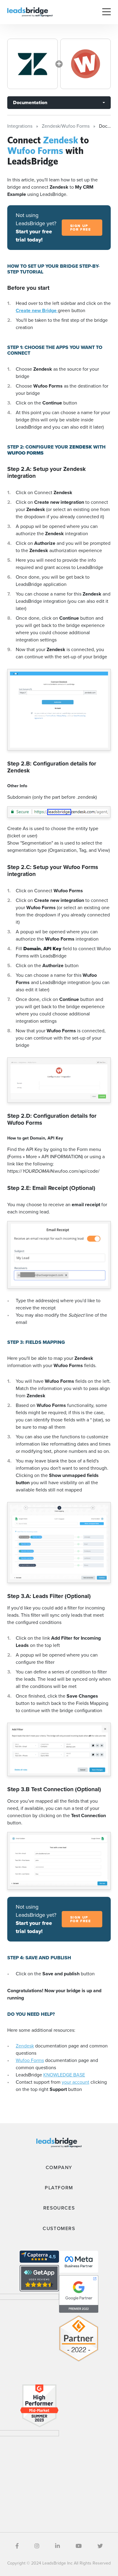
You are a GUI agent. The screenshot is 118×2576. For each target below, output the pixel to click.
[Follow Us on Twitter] (100, 2546)
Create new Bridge (37, 310)
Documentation (30, 102)
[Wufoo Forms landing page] (85, 64)
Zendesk (25, 2046)
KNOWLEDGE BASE (64, 2075)
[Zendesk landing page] (33, 64)
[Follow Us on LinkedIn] (57, 2546)
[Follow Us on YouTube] (79, 2546)
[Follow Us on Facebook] (17, 2546)
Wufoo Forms (30, 2060)
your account (75, 2082)
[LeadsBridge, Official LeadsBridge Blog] (30, 12)
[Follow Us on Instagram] (37, 2546)
